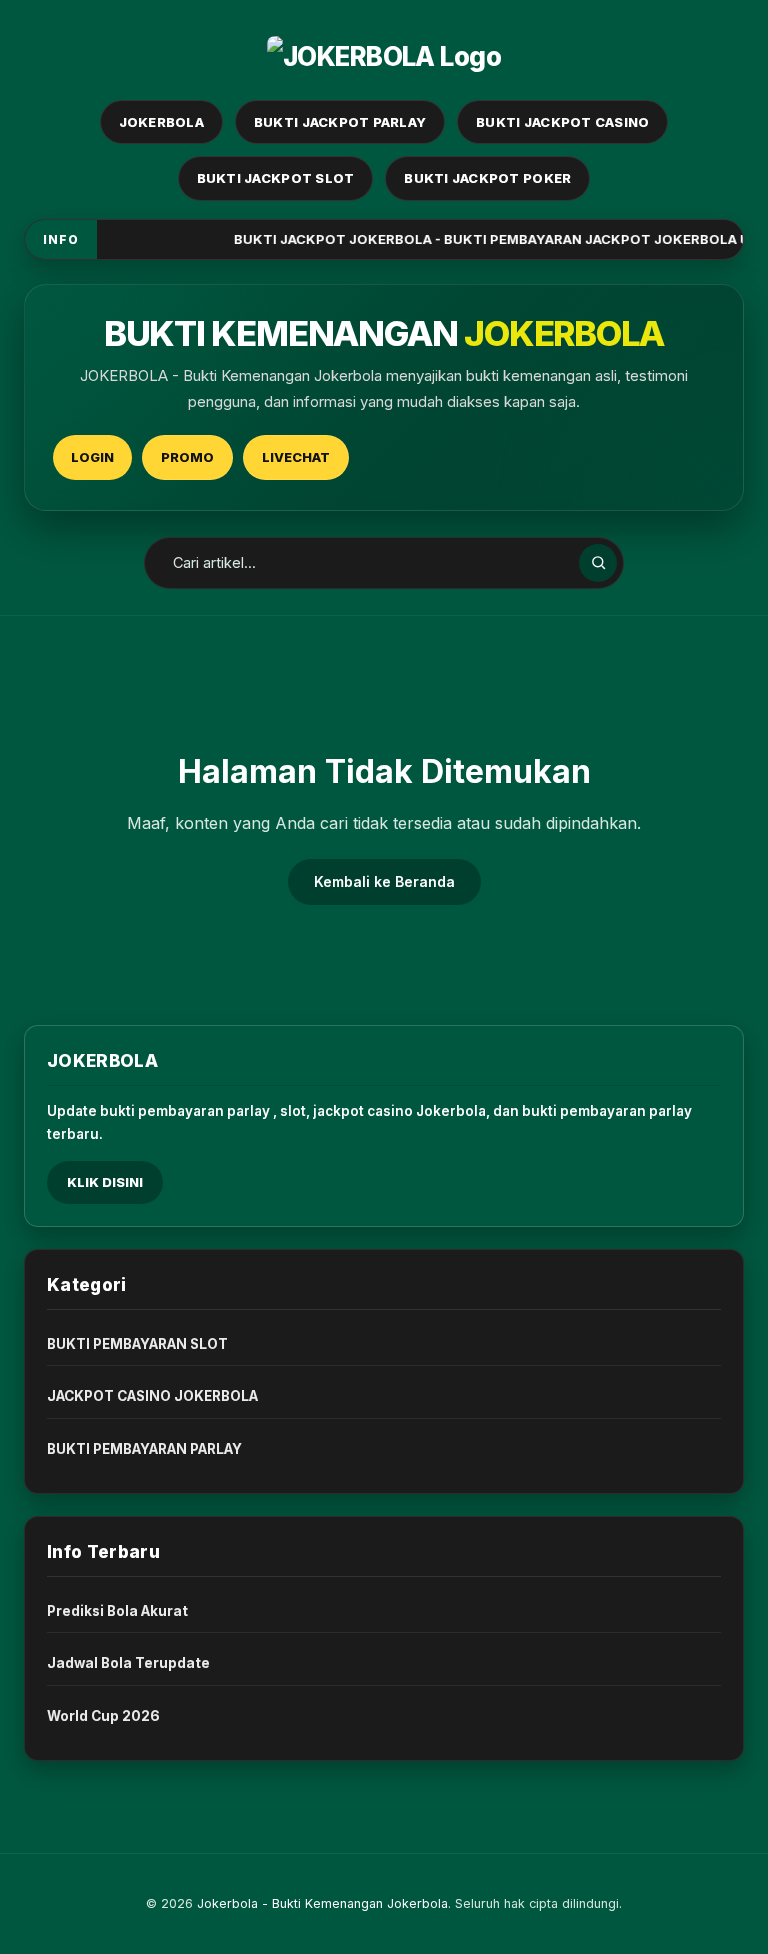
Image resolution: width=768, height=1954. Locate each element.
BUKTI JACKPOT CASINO (562, 122)
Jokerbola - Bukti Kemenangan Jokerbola (322, 1903)
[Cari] (598, 563)
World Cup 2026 (103, 1716)
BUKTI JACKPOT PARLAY (340, 122)
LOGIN (92, 457)
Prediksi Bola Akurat (117, 1611)
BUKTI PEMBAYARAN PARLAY (144, 1449)
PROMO (187, 457)
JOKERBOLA (161, 122)
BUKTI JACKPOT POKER (487, 178)
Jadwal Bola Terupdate (128, 1663)
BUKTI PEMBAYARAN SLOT (137, 1344)
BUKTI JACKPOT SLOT (276, 178)
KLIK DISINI (105, 1182)
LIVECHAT (296, 457)
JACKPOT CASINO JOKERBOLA (152, 1396)
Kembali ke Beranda (384, 881)
